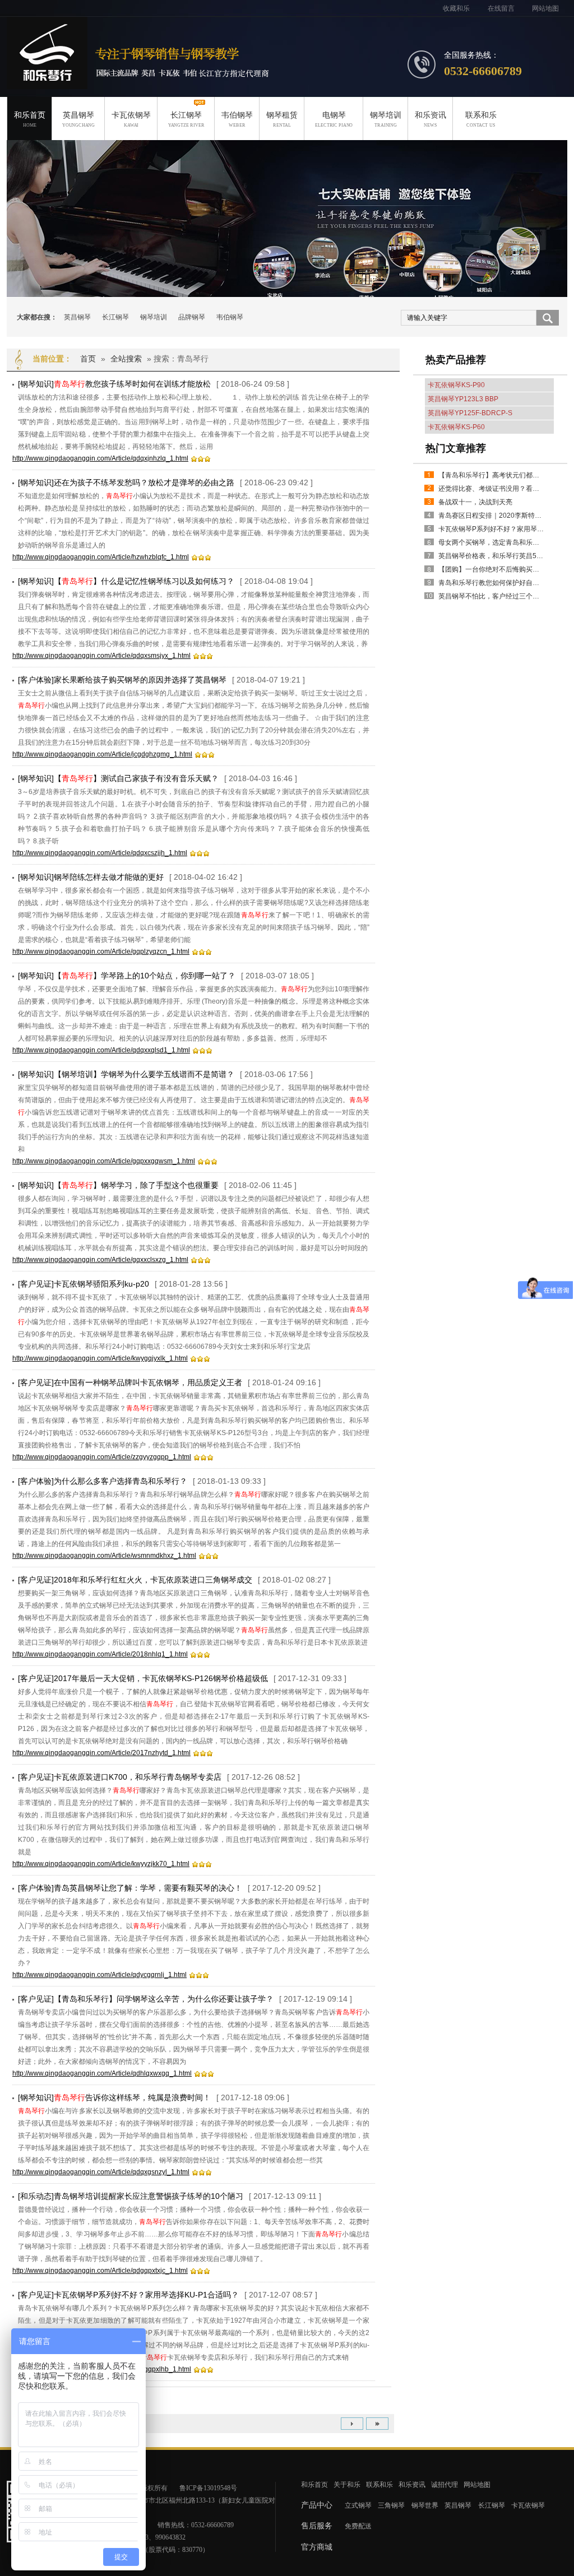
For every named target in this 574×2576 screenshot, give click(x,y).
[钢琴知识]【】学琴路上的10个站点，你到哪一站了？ (127, 976)
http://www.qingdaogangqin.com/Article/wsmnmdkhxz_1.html (104, 1556)
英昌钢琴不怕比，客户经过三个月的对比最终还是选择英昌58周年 (492, 596)
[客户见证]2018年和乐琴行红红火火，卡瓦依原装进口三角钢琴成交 (135, 1580)
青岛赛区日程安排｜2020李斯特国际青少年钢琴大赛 (492, 516)
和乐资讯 (430, 119)
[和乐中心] (287, 228)
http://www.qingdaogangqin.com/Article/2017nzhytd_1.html (101, 1753)
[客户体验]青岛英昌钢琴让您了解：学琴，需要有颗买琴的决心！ (130, 1888)
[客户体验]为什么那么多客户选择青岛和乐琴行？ (103, 1481)
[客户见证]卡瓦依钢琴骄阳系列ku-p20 (84, 1284)
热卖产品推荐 (456, 360)
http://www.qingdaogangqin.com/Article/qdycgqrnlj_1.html (99, 1975)
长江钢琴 (186, 119)
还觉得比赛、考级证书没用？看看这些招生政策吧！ (492, 489)
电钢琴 (334, 119)
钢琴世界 (425, 2505)
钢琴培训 (386, 119)
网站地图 (545, 8)
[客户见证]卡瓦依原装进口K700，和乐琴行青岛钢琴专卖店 (120, 1777)
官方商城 (317, 2547)
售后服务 (317, 2526)
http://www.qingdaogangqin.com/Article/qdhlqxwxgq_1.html (102, 2073)
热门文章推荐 (456, 448)
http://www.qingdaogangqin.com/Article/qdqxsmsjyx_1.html (101, 656)
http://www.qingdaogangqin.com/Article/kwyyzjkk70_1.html (101, 1864)
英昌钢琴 (78, 119)
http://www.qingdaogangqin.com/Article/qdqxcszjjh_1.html (100, 853)
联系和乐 (481, 119)
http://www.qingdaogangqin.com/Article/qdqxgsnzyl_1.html (101, 2172)
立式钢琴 (358, 2505)
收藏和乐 (456, 8)
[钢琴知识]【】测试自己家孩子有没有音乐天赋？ (118, 778)
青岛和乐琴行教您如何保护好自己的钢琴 (492, 583)
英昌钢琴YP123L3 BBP (463, 399)
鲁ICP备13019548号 (208, 2488)
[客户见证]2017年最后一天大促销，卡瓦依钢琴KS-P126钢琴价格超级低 (143, 1678)
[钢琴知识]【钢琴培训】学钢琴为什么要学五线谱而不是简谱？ (126, 1074)
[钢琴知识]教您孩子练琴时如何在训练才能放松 (114, 384)
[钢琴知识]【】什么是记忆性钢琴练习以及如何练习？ (126, 581)
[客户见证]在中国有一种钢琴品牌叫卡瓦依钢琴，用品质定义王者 (130, 1382)
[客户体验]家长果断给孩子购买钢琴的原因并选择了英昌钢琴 (122, 680)
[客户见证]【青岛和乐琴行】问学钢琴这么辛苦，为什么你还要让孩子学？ (146, 1999)
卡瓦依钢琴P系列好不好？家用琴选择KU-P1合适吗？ (492, 529)
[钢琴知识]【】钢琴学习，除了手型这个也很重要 (118, 1185)
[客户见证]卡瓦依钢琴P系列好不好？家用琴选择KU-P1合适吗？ (128, 2295)
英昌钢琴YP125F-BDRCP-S (470, 413)
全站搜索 (126, 359)
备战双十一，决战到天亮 (475, 502)
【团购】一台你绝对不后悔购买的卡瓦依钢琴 (492, 569)
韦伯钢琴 (237, 119)
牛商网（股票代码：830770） (165, 2550)
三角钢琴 (391, 2505)
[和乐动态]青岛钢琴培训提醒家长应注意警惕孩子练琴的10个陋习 (131, 2196)
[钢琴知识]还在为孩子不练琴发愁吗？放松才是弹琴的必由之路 (126, 482)
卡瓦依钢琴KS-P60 (456, 427)
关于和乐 (347, 2485)
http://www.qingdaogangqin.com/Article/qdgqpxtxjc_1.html (100, 2271)
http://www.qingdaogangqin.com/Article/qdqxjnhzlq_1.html (100, 458)
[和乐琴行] (47, 83)
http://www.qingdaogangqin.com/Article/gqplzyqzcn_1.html (101, 952)
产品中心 (317, 2505)
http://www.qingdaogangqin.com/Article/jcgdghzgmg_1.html (102, 754)
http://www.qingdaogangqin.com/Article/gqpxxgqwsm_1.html (104, 1161)
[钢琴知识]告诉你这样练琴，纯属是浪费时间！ (114, 2097)
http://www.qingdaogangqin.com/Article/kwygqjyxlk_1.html (100, 1358)
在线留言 (501, 8)
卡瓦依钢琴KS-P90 (456, 385)
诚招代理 (445, 2485)
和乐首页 (30, 119)
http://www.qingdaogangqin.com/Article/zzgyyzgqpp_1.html (102, 1457)
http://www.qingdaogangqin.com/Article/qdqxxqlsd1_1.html (101, 1050)
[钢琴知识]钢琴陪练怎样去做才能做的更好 (91, 877)
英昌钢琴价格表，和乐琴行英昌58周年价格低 (492, 556)
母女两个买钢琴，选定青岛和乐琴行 (492, 542)
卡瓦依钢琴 (131, 119)
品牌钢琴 (192, 317)
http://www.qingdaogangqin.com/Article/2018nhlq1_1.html (100, 1654)
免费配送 (358, 2526)
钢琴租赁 (282, 119)
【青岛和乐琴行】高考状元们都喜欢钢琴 (492, 475)
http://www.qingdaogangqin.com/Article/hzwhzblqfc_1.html (101, 557)
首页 (88, 359)
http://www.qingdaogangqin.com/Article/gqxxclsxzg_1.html (100, 1260)
